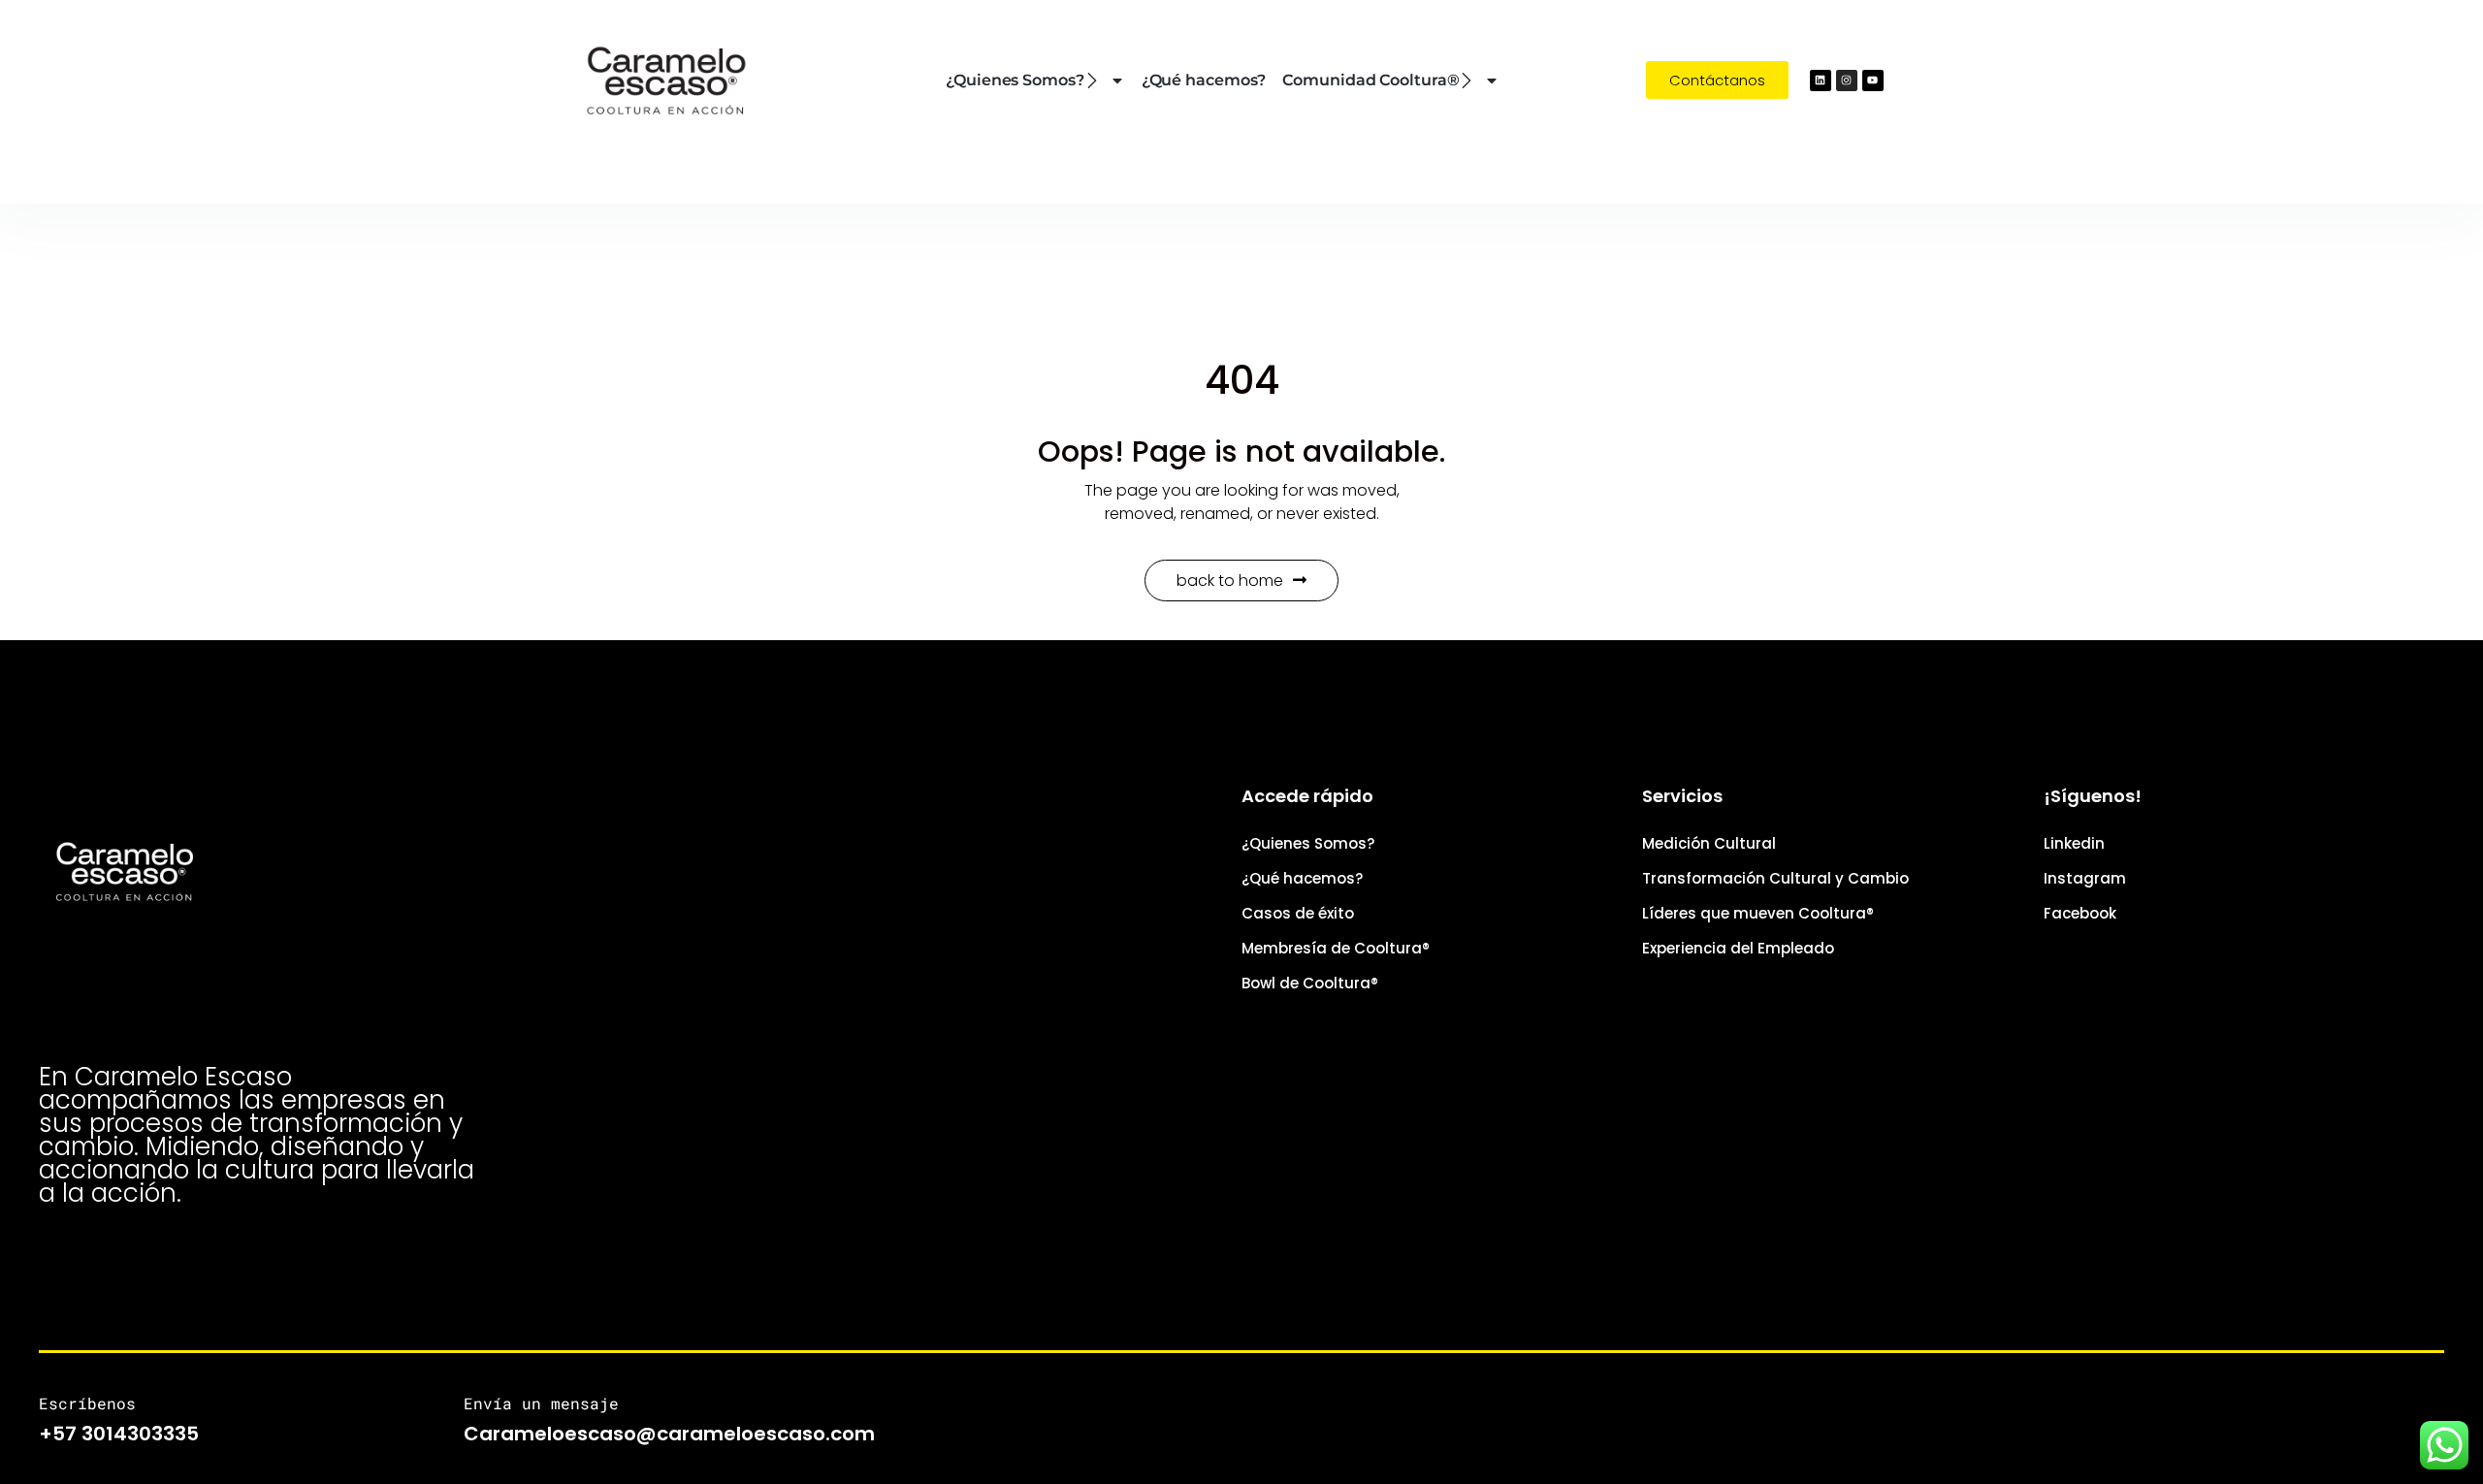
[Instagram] (1847, 81)
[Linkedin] (1821, 81)
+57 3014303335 (119, 1434)
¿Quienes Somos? (1015, 80)
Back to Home (1230, 581)
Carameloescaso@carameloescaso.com (669, 1434)
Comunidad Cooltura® (1370, 80)
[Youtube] (1873, 81)
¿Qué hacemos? (1204, 80)
